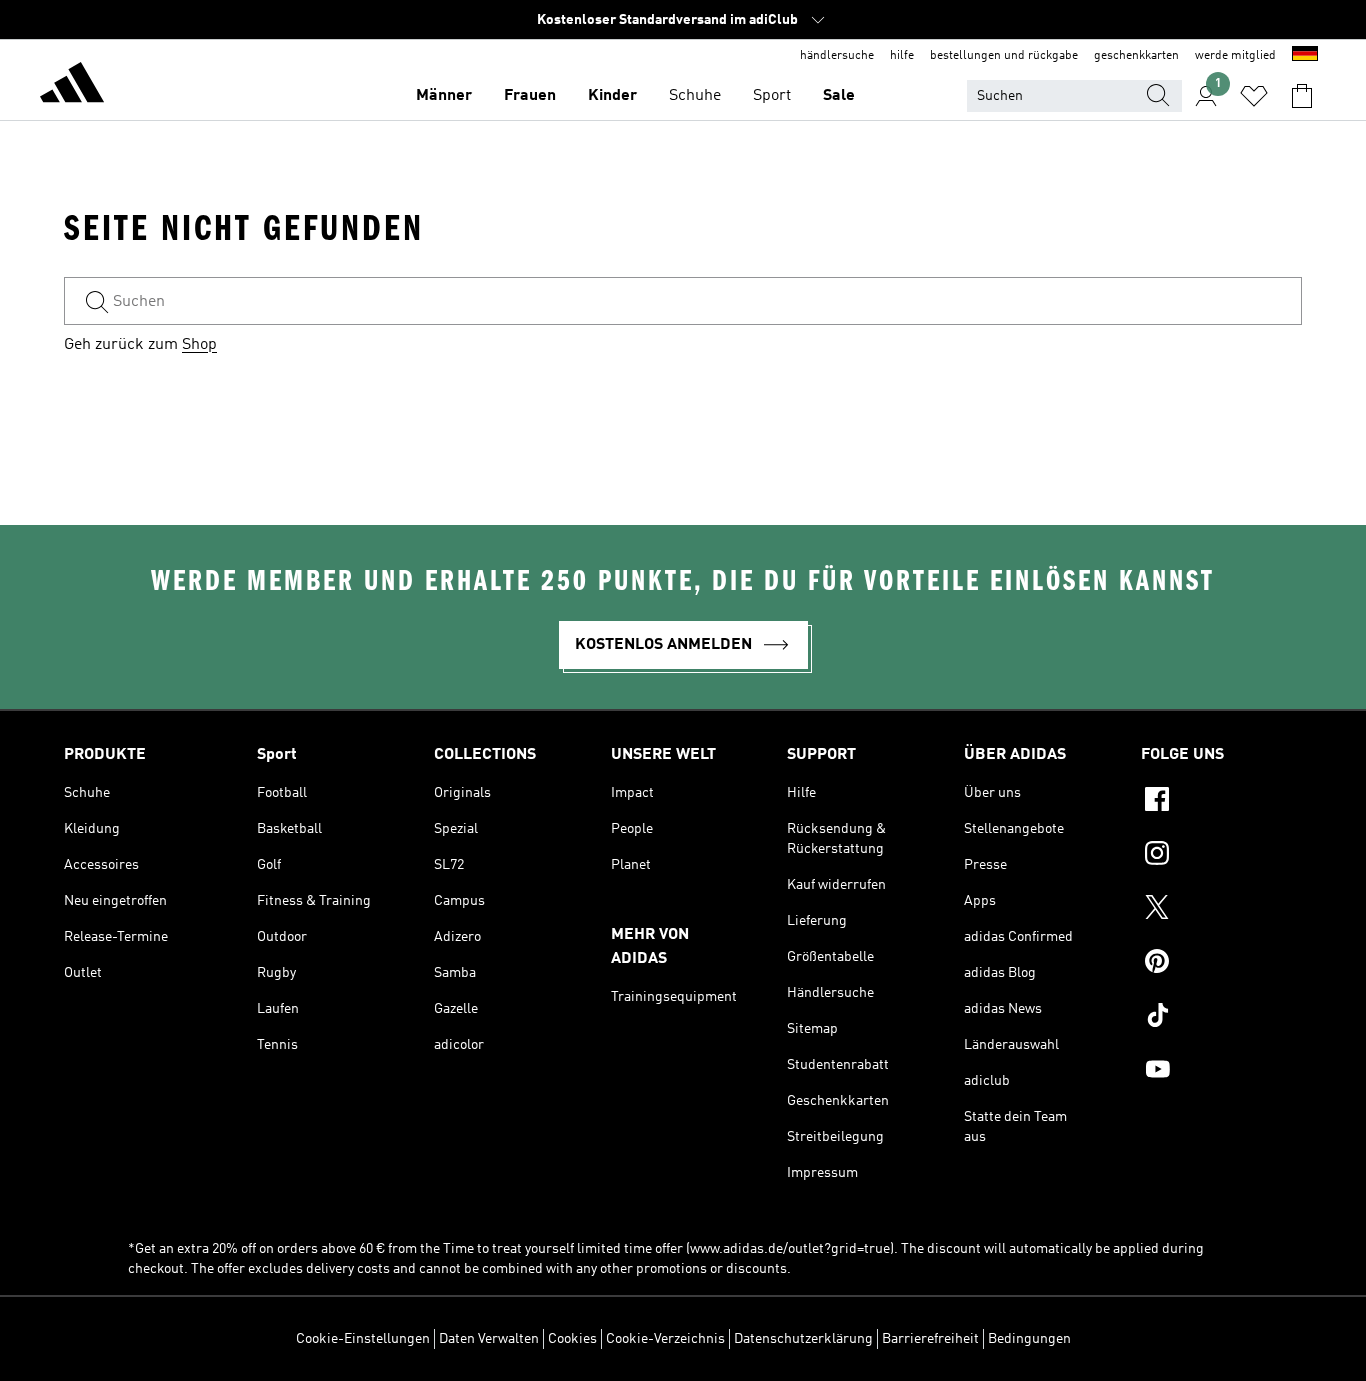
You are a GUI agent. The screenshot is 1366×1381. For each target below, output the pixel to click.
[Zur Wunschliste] (1254, 96)
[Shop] (72, 86)
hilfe (902, 56)
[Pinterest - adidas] (1221, 964)
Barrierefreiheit (930, 1339)
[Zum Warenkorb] (1302, 96)
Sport (772, 96)
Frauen (530, 96)
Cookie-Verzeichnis (665, 1339)
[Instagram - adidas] (1221, 856)
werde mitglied (1235, 56)
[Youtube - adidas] (1221, 1072)
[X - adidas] (1221, 910)
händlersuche (837, 56)
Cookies (572, 1339)
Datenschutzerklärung (803, 1339)
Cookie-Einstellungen (363, 1339)
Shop (199, 345)
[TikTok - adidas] (1221, 1018)
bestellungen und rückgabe (1004, 56)
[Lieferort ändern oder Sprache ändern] (1305, 56)
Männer (444, 96)
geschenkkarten (1136, 56)
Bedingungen (1029, 1339)
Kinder (612, 96)
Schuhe (695, 96)
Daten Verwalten (489, 1339)
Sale (839, 96)
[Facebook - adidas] (1221, 802)
